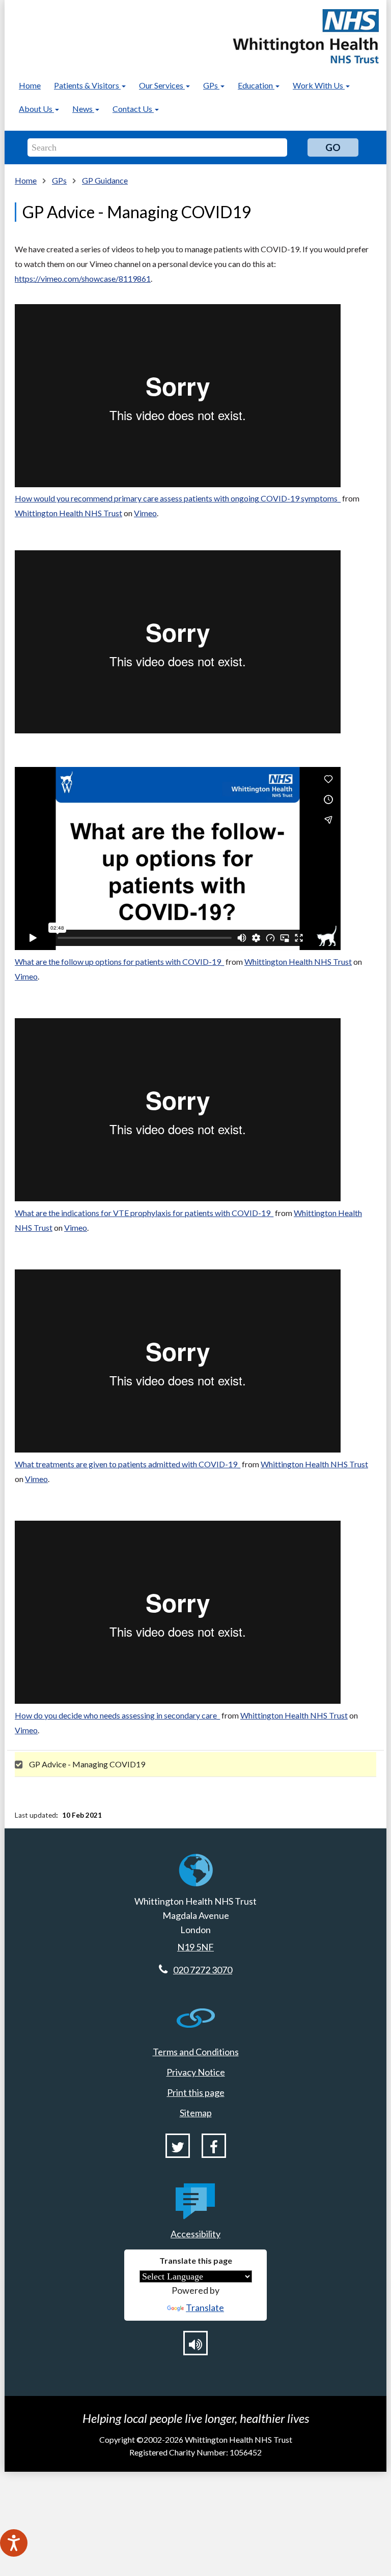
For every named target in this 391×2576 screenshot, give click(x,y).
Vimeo (145, 513)
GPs (59, 180)
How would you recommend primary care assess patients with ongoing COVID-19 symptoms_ (178, 498)
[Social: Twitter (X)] (178, 2146)
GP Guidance (105, 180)
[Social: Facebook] (214, 2146)
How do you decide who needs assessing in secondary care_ (117, 1715)
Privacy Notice (196, 2072)
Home (30, 85)
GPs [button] (211, 85)
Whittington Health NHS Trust (68, 513)
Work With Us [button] (319, 85)
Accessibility (195, 2234)
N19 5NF (195, 1947)
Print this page (196, 2092)
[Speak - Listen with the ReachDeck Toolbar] (14, 2543)
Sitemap (196, 2113)
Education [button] (256, 85)
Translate (205, 2307)
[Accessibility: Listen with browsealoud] (195, 2343)
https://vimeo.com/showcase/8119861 (83, 278)
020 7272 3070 (203, 1970)
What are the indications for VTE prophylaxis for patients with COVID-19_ (144, 1213)
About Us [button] (36, 109)
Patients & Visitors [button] (87, 85)
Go (333, 147)
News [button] (83, 109)
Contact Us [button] (133, 109)
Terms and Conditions (196, 2052)
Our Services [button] (162, 85)
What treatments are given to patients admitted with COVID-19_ (128, 1464)
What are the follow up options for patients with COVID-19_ (119, 961)
